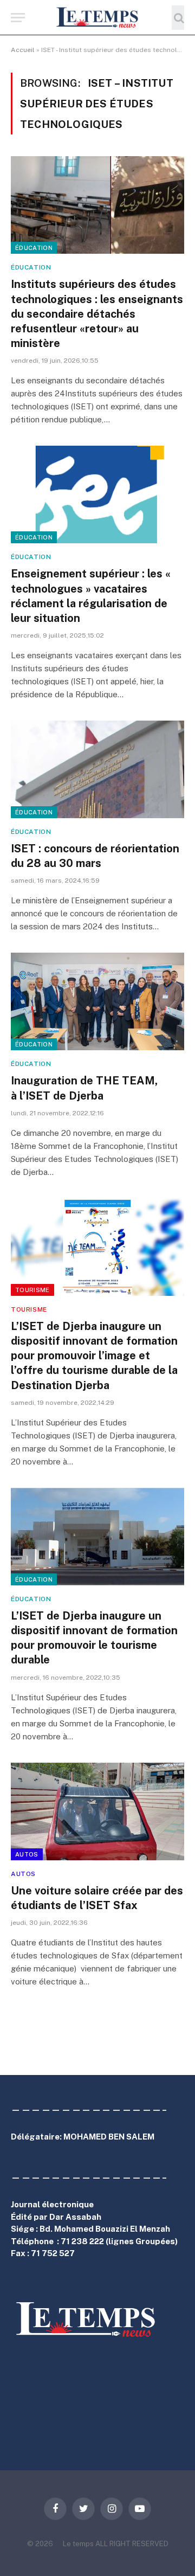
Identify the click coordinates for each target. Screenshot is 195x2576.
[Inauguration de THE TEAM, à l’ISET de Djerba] (97, 1001)
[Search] (178, 18)
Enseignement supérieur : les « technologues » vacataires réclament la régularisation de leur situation (91, 596)
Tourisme (32, 1290)
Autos (27, 1854)
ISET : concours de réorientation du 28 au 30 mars (95, 856)
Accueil (23, 50)
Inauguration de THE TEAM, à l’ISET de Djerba (86, 1088)
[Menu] (18, 18)
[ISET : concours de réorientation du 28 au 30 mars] (97, 769)
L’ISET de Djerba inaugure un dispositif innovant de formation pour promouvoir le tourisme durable (94, 1638)
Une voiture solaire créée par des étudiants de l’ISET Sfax (97, 1898)
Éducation (34, 248)
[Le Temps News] (97, 18)
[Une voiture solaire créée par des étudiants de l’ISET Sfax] (97, 1811)
